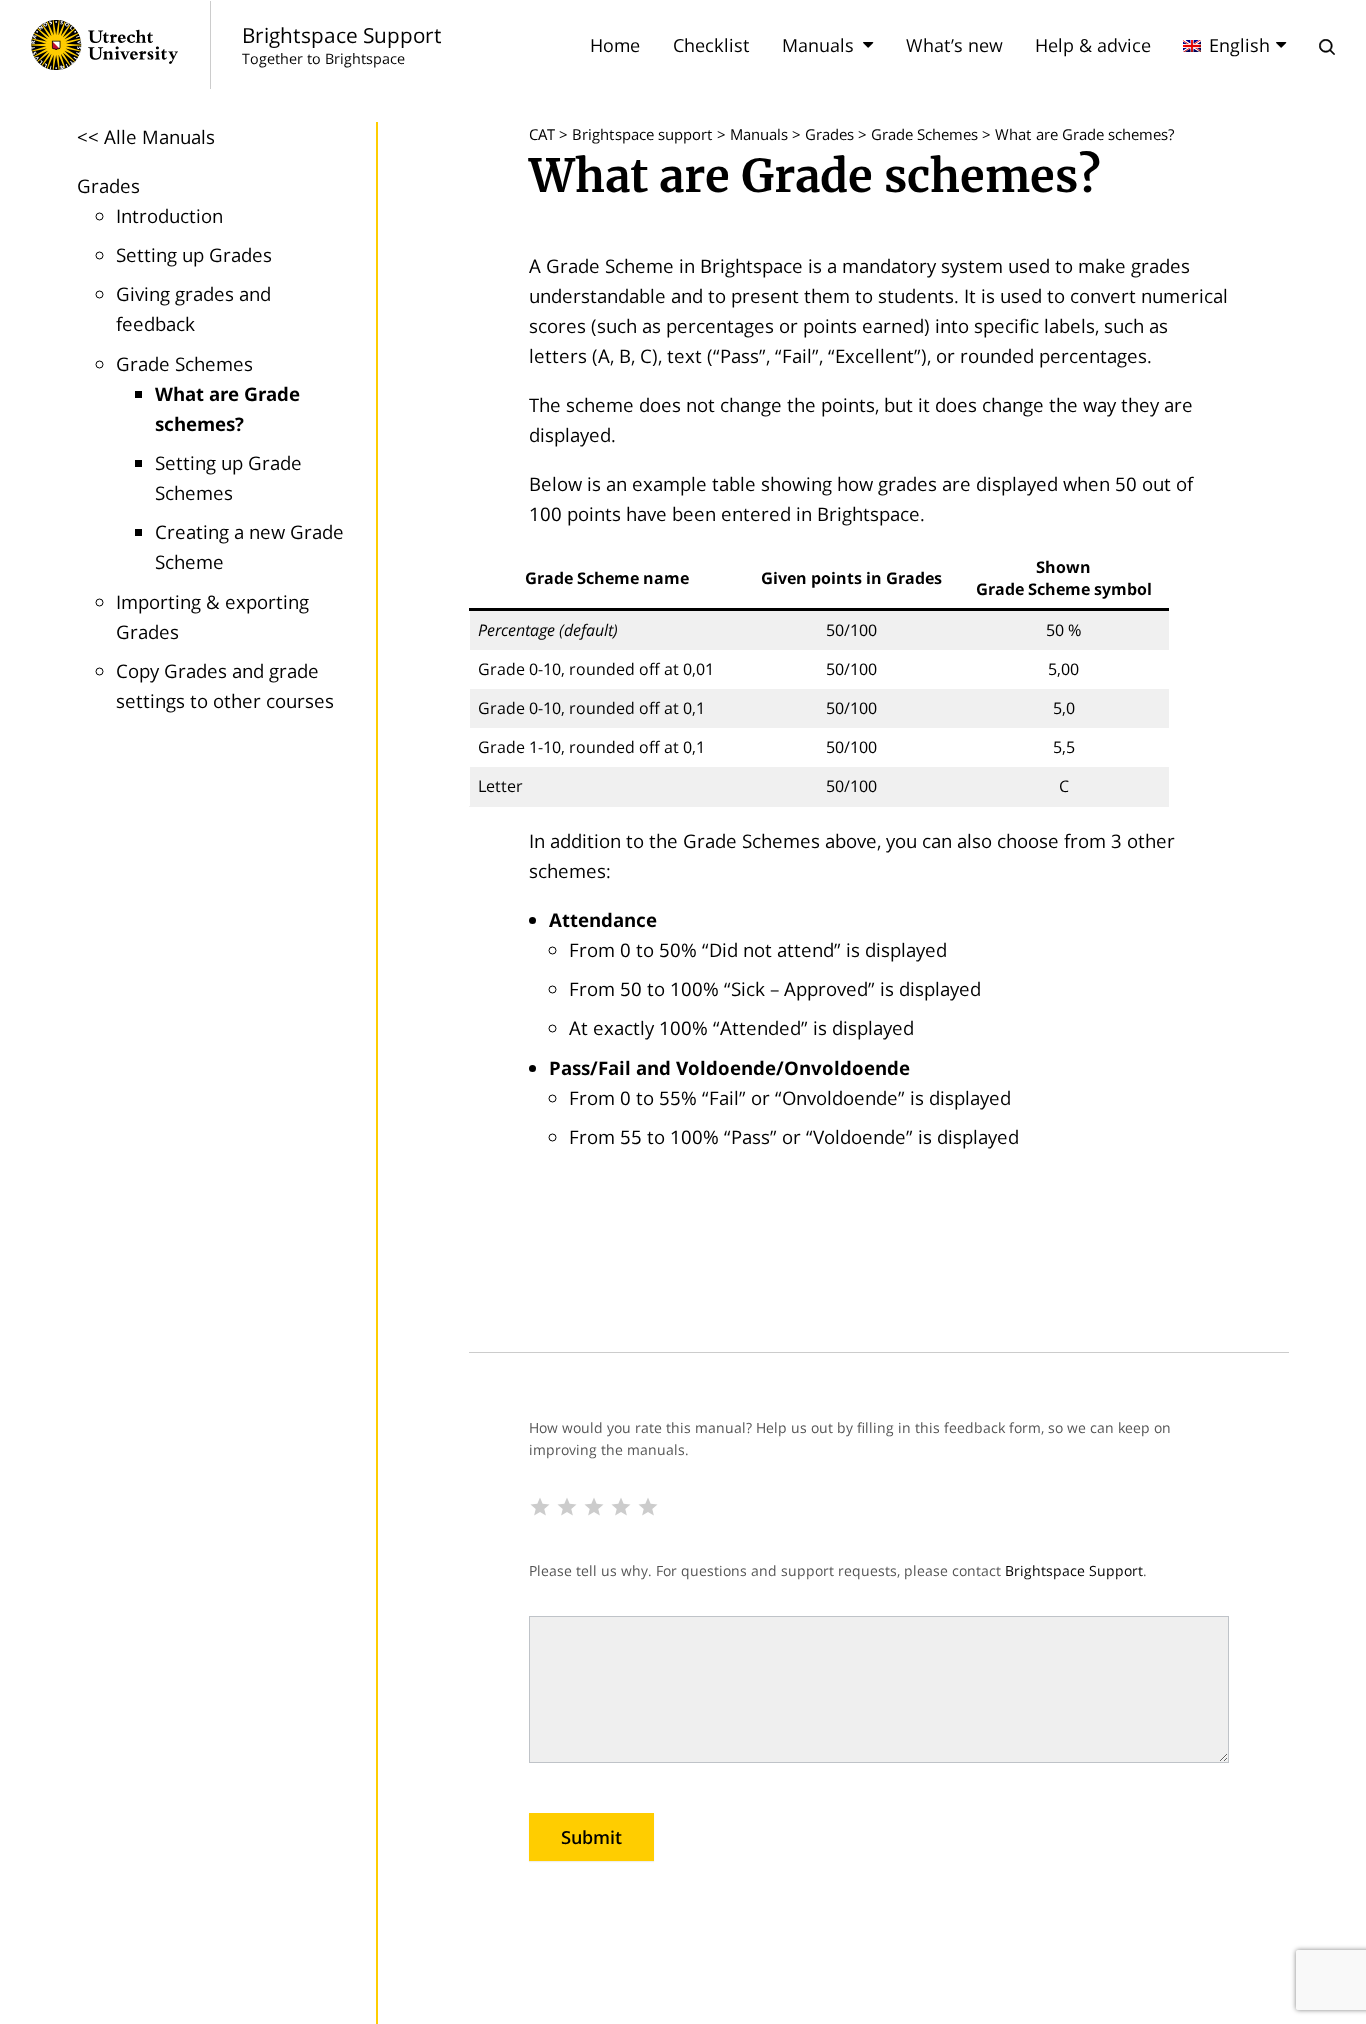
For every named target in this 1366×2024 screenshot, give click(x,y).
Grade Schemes (184, 363)
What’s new (954, 45)
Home (615, 45)
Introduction (169, 215)
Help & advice (1093, 45)
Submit (591, 1837)
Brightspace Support (1074, 1570)
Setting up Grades (194, 254)
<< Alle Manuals (146, 136)
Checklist (711, 45)
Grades (108, 185)
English (1239, 45)
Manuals (818, 45)
